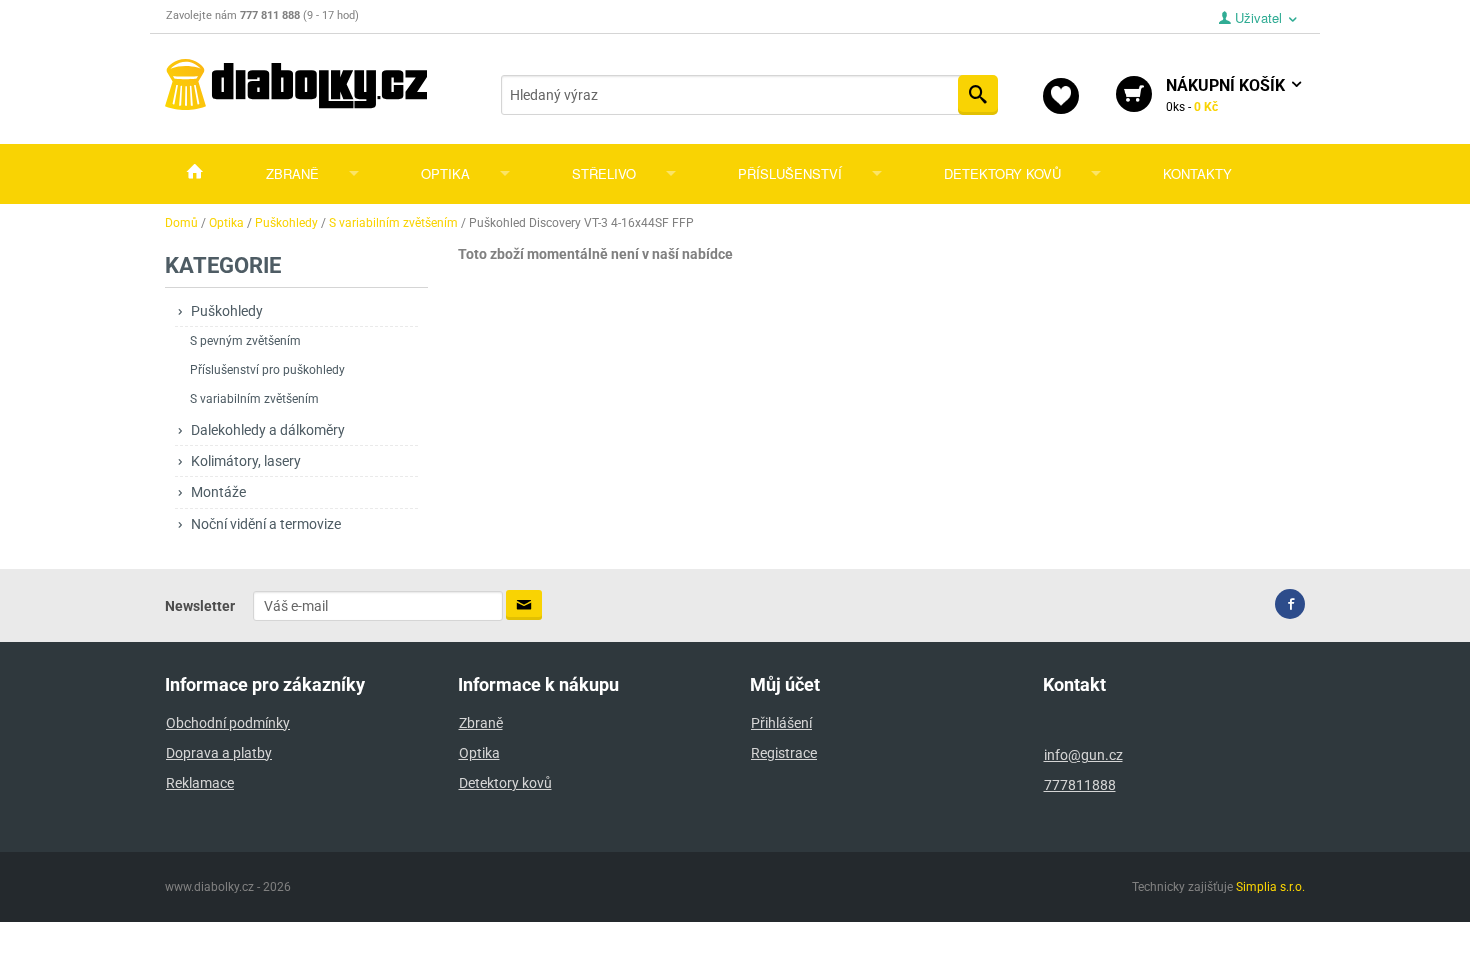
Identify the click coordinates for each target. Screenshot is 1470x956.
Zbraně (292, 173)
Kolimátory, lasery (246, 461)
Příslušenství (790, 173)
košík (1227, 95)
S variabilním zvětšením (254, 399)
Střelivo (604, 173)
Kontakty (1197, 173)
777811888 (1080, 785)
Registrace (784, 753)
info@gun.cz (1083, 755)
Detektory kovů (1002, 173)
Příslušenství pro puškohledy (267, 370)
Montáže (218, 492)
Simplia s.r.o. (1270, 887)
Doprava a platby (219, 753)
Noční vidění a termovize (266, 524)
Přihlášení (781, 723)
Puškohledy (227, 311)
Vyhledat (978, 95)
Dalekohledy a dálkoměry (268, 430)
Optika (445, 173)
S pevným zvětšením (245, 341)
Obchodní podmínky (228, 723)
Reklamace (200, 783)
